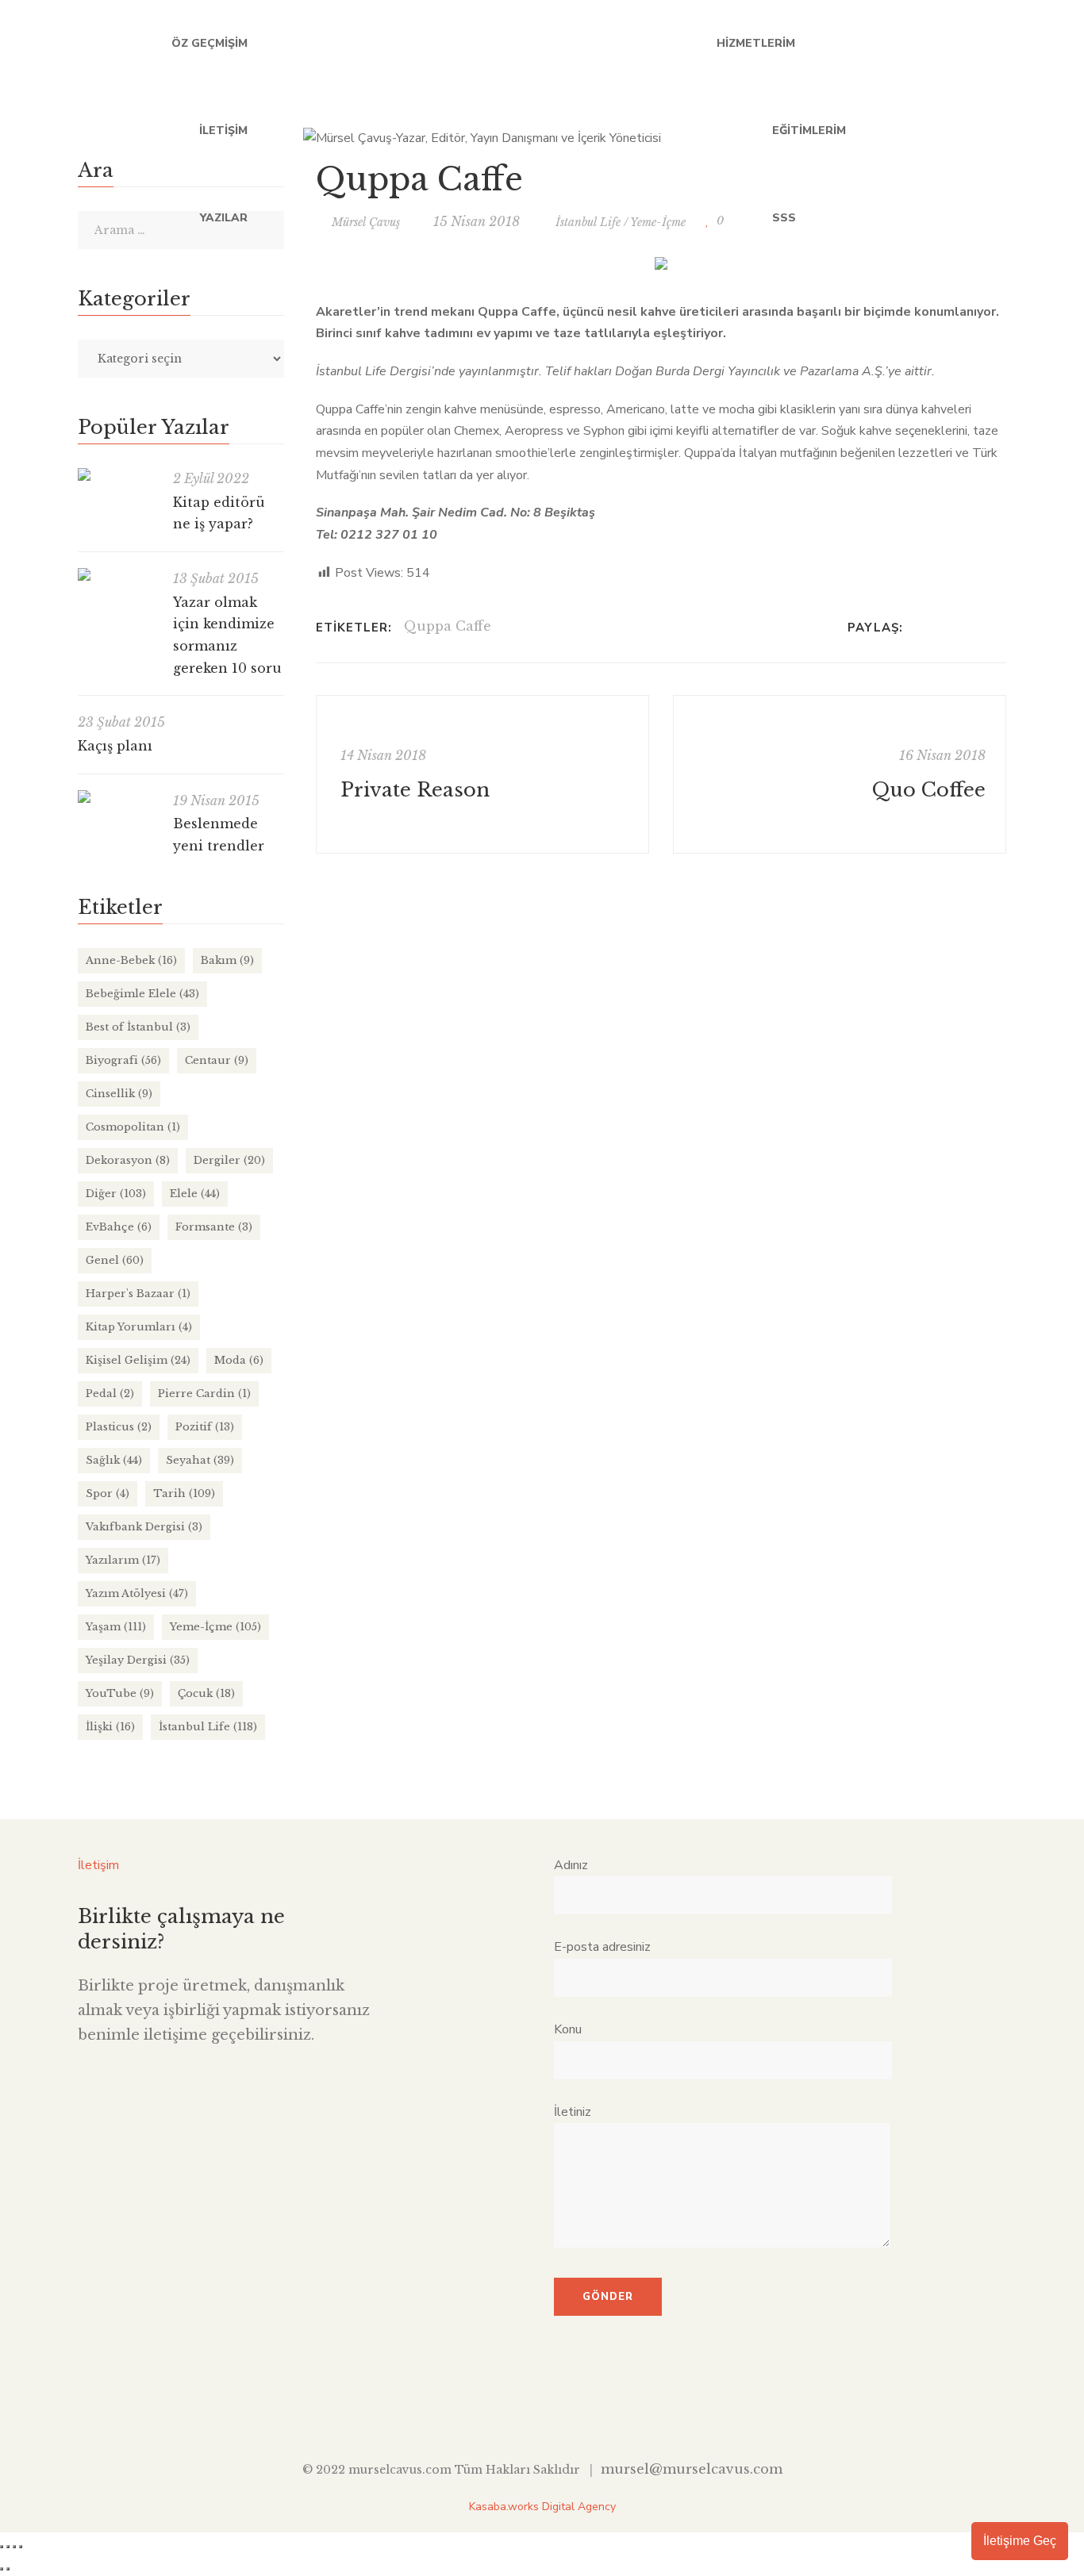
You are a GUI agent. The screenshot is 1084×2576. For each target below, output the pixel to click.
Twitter (903, 131)
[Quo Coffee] (840, 774)
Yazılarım (123, 1560)
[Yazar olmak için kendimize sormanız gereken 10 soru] (117, 574)
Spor (108, 1493)
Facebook (870, 131)
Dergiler (229, 1160)
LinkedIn (935, 131)
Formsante (214, 1227)
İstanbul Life (208, 1727)
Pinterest (592, 2409)
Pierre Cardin (204, 1394)
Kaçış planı (115, 746)
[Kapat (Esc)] (21, 2547)
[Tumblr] (981, 628)
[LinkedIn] (961, 628)
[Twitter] (940, 628)
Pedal (110, 1394)
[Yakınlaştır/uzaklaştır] (2, 2547)
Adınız (571, 1865)
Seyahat (200, 1460)
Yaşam (116, 1627)
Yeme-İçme (215, 1627)
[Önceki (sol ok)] (2, 2569)
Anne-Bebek (131, 960)
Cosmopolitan (133, 1127)
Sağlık (114, 1460)
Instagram (1000, 131)
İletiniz (573, 2112)
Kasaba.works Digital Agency (542, 2507)
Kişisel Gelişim (138, 1360)
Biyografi (123, 1060)
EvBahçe (119, 1227)
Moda (239, 1360)
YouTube (968, 131)
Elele (195, 1194)
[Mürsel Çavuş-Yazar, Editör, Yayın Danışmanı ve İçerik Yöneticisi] (482, 131)
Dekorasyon (128, 1160)
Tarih (184, 1493)
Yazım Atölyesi (137, 1593)
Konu (568, 2029)
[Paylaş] (14, 2547)
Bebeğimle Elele (142, 994)
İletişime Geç (1020, 2541)
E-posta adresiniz (602, 1947)
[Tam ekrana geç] (8, 2547)
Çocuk (206, 1693)
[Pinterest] (1002, 628)
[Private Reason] (482, 774)
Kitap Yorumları (139, 1327)
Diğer (116, 1194)
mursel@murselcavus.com (692, 2469)
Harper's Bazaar (138, 1294)
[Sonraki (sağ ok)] (8, 2569)
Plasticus (119, 1427)
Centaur (217, 1060)
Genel (115, 1260)
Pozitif (205, 1427)
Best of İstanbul (138, 1027)
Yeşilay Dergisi (138, 1660)
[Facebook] (919, 628)
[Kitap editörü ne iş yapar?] (117, 474)
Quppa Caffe (448, 626)
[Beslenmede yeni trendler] (117, 797)
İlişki (110, 1727)
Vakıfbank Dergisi (144, 1527)
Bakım (227, 960)
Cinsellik (119, 1094)
